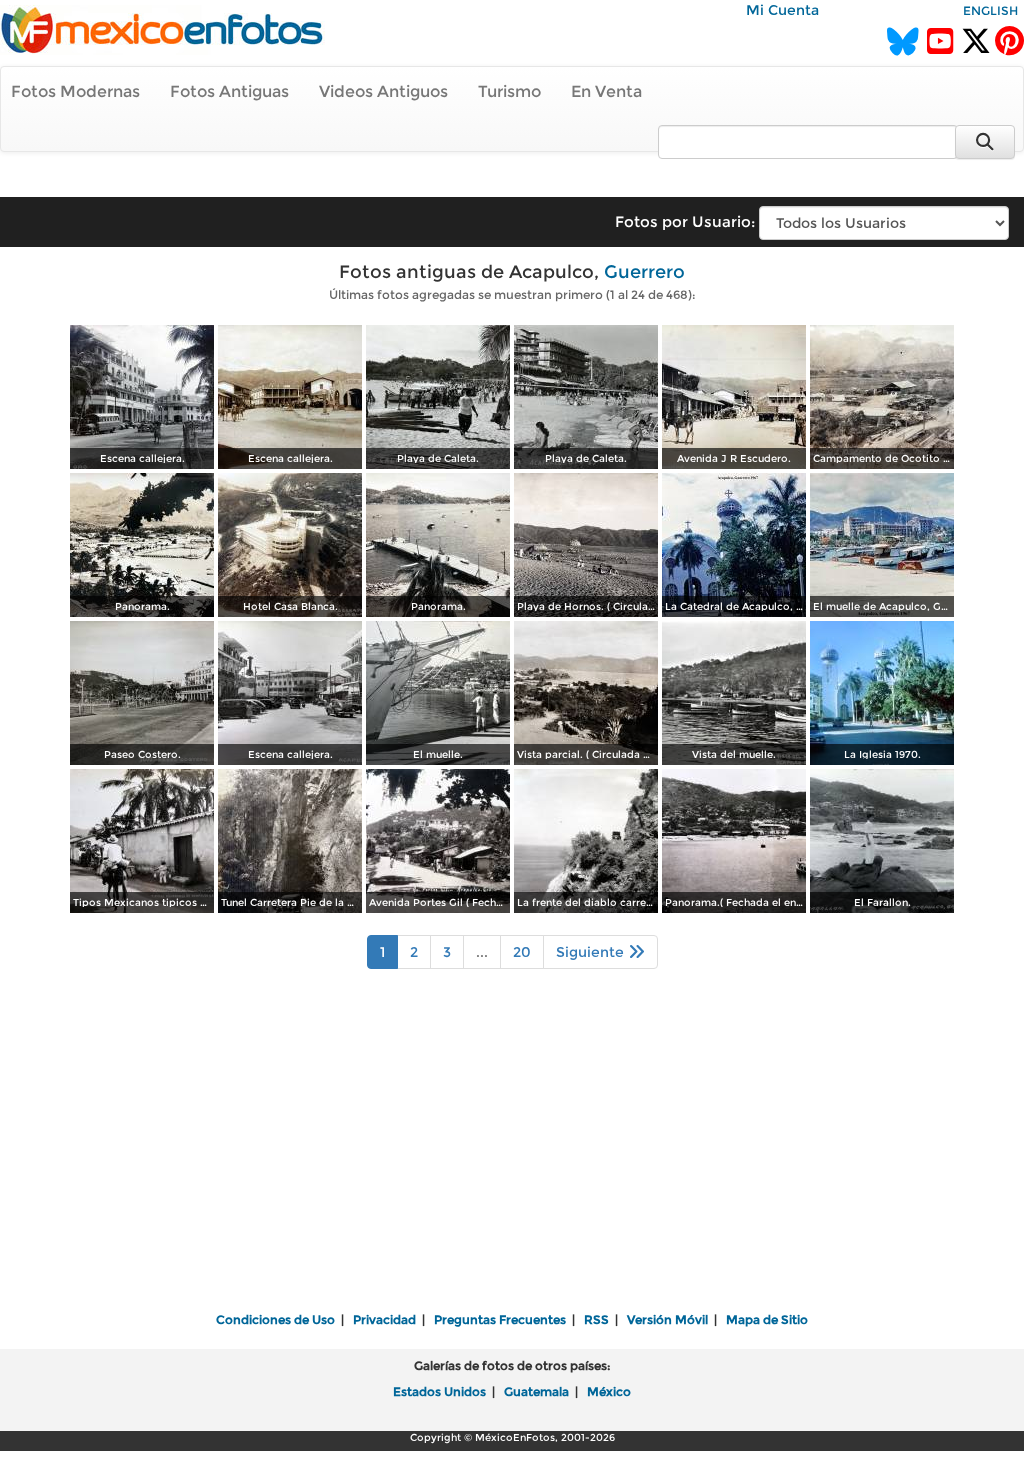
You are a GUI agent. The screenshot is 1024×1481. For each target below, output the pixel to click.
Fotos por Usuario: (685, 221)
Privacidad (384, 1319)
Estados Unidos (439, 1391)
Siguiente (592, 952)
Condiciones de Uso (275, 1319)
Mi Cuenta (782, 10)
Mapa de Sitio (767, 1319)
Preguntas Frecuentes (500, 1319)
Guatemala (536, 1391)
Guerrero (644, 272)
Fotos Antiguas (229, 91)
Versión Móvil (667, 1319)
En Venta (606, 91)
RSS (596, 1319)
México (609, 1391)
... (482, 952)
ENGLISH (990, 10)
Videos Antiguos (383, 91)
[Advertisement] (512, 1154)
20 (522, 952)
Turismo (509, 91)
